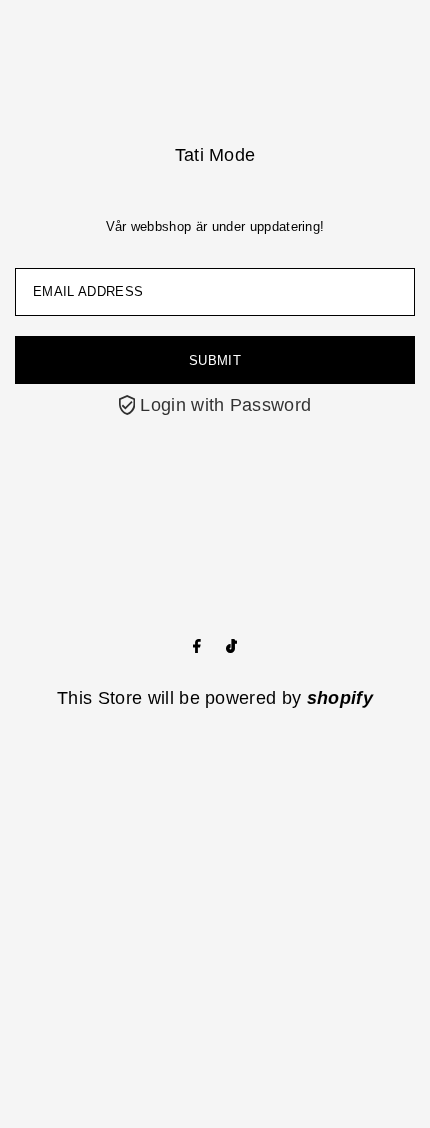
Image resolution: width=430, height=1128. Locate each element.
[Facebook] (197, 647)
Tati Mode (215, 155)
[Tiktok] (231, 647)
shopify (340, 698)
